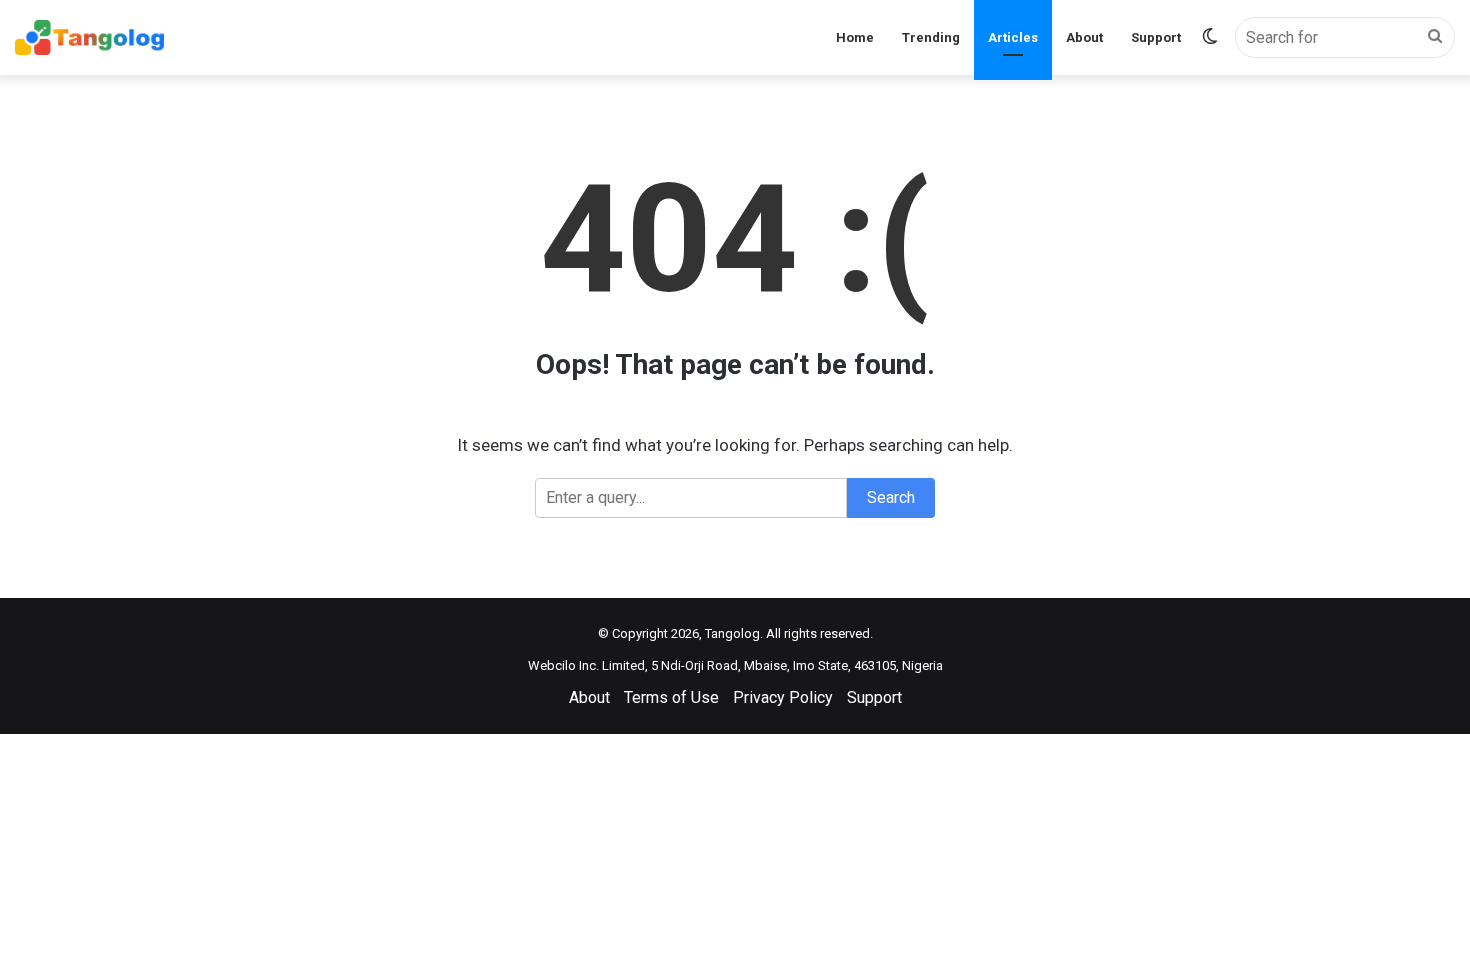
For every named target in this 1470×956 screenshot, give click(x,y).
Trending (931, 37)
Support (1156, 37)
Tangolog (732, 633)
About (1084, 37)
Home (855, 37)
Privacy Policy (783, 697)
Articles (1013, 37)
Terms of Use (671, 697)
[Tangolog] (89, 37)
